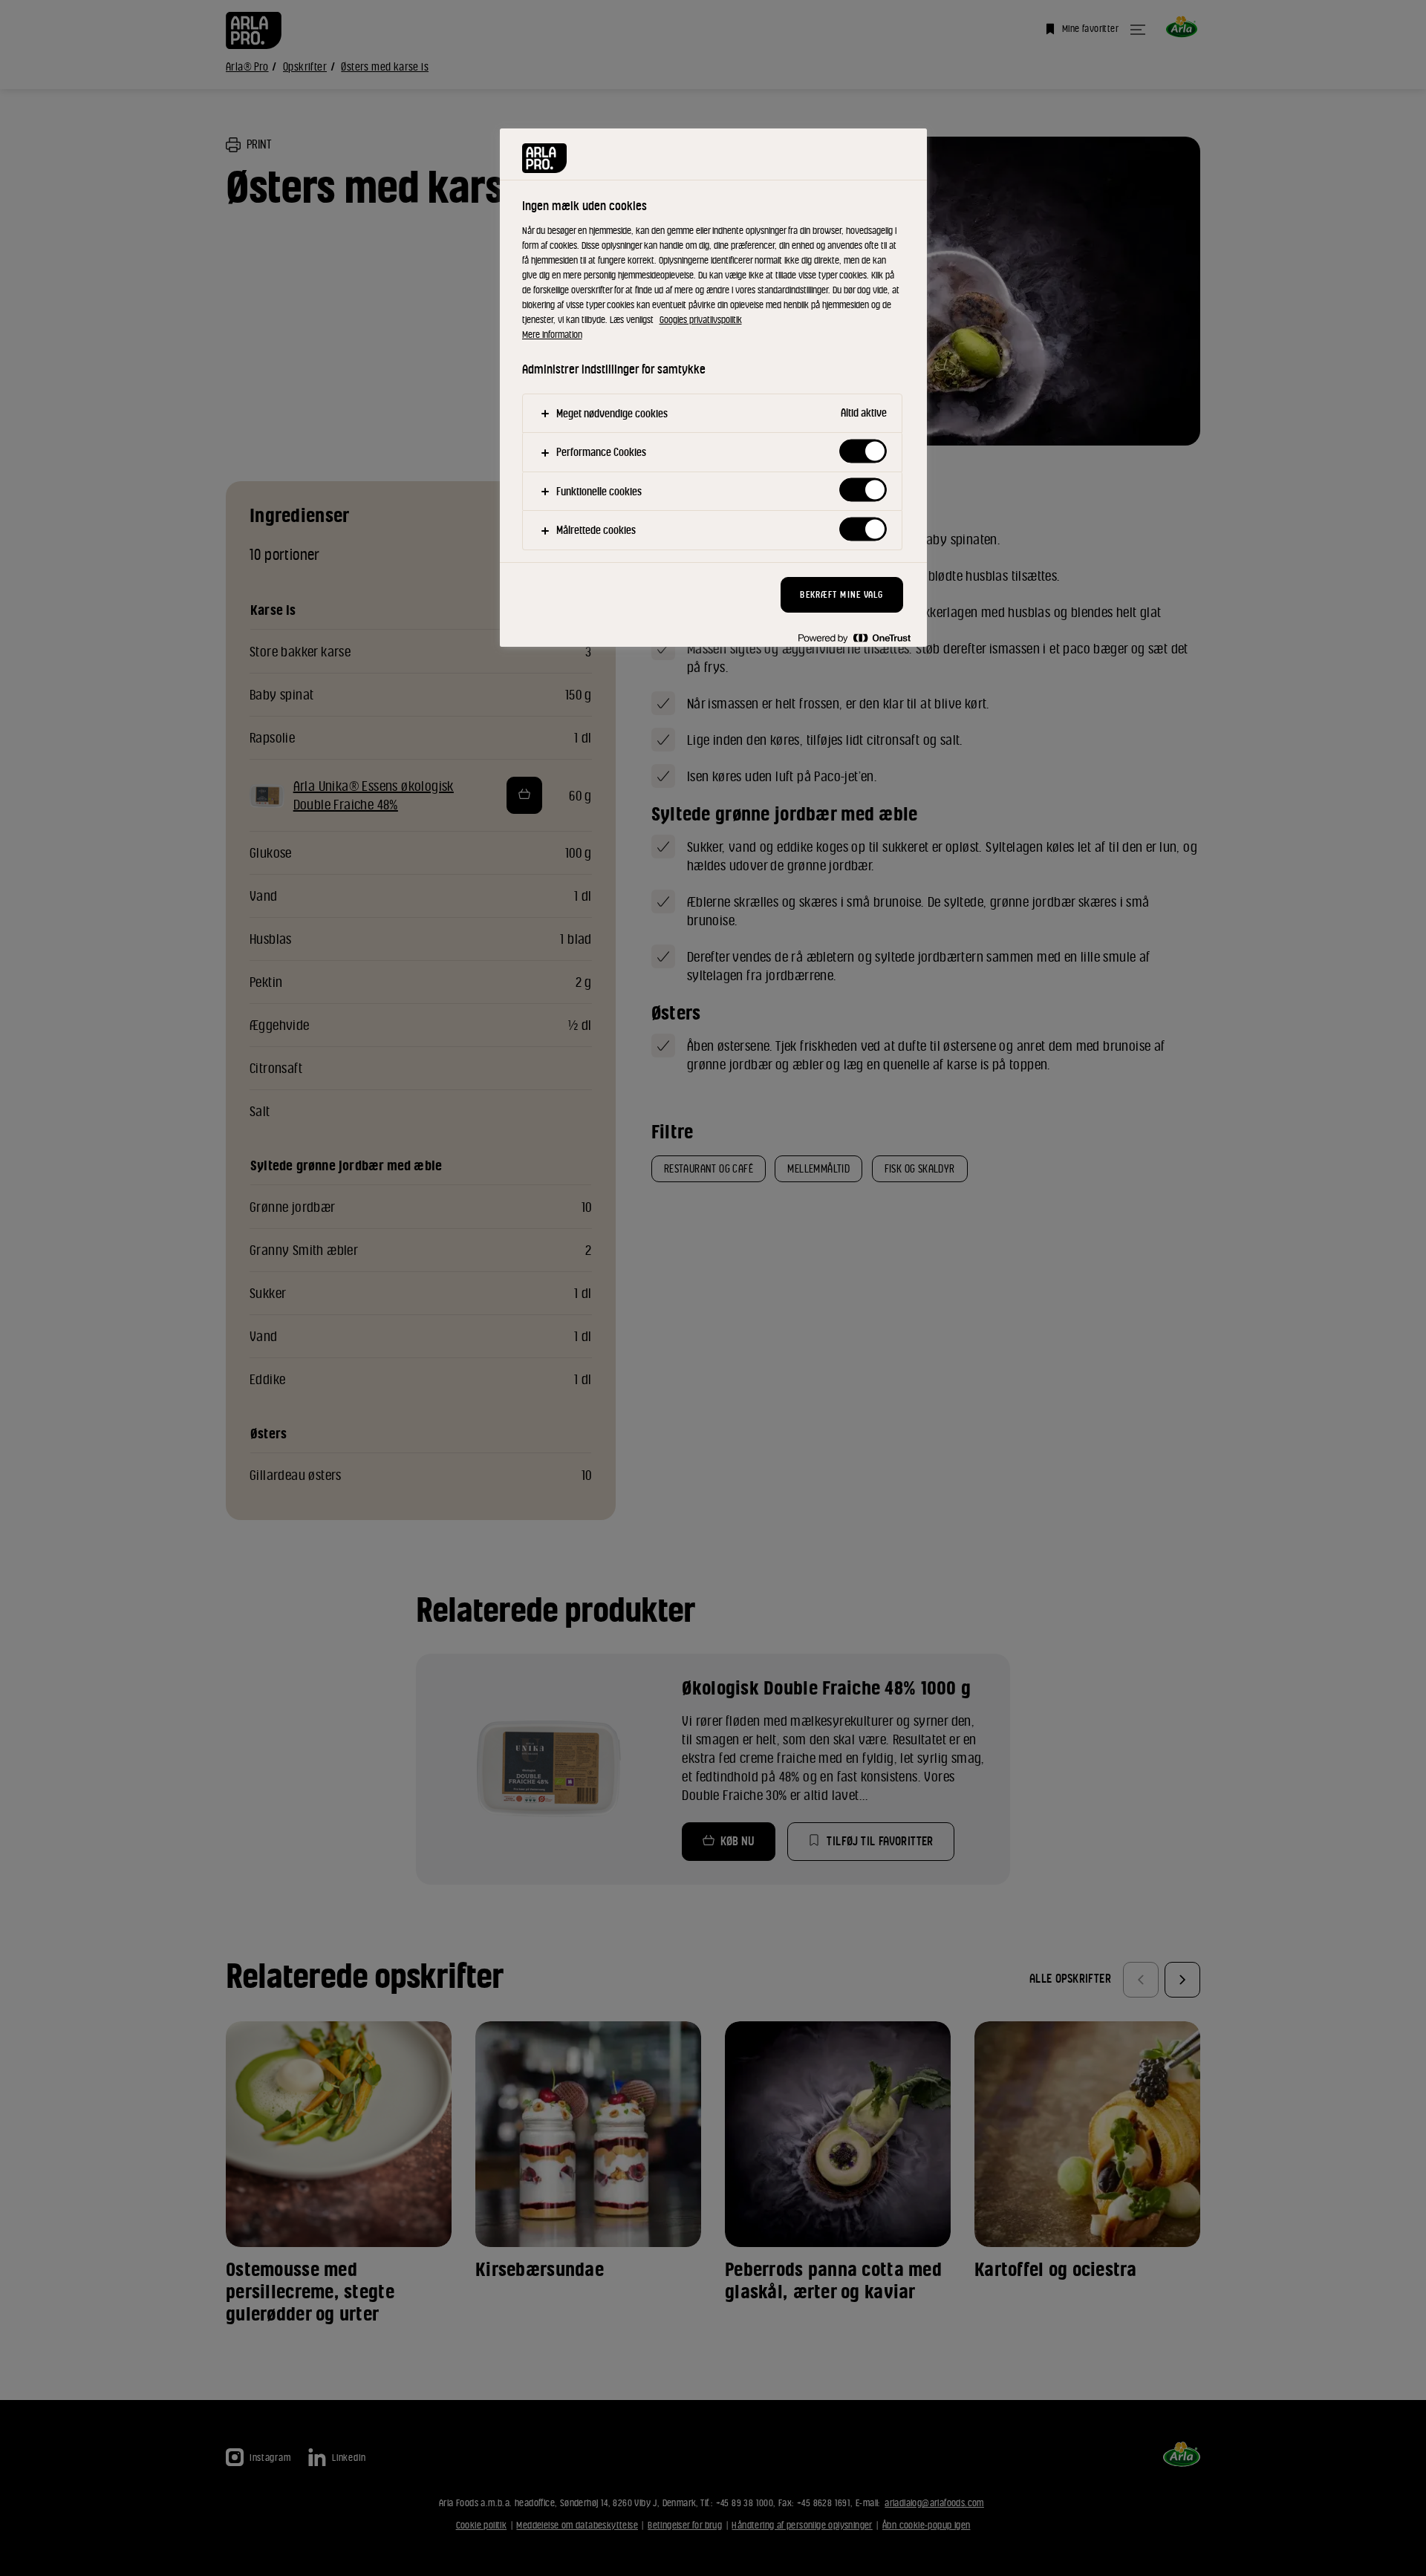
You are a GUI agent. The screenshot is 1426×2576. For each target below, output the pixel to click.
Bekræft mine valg (841, 594)
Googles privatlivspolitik (701, 320)
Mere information (552, 335)
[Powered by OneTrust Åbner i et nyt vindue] (854, 638)
